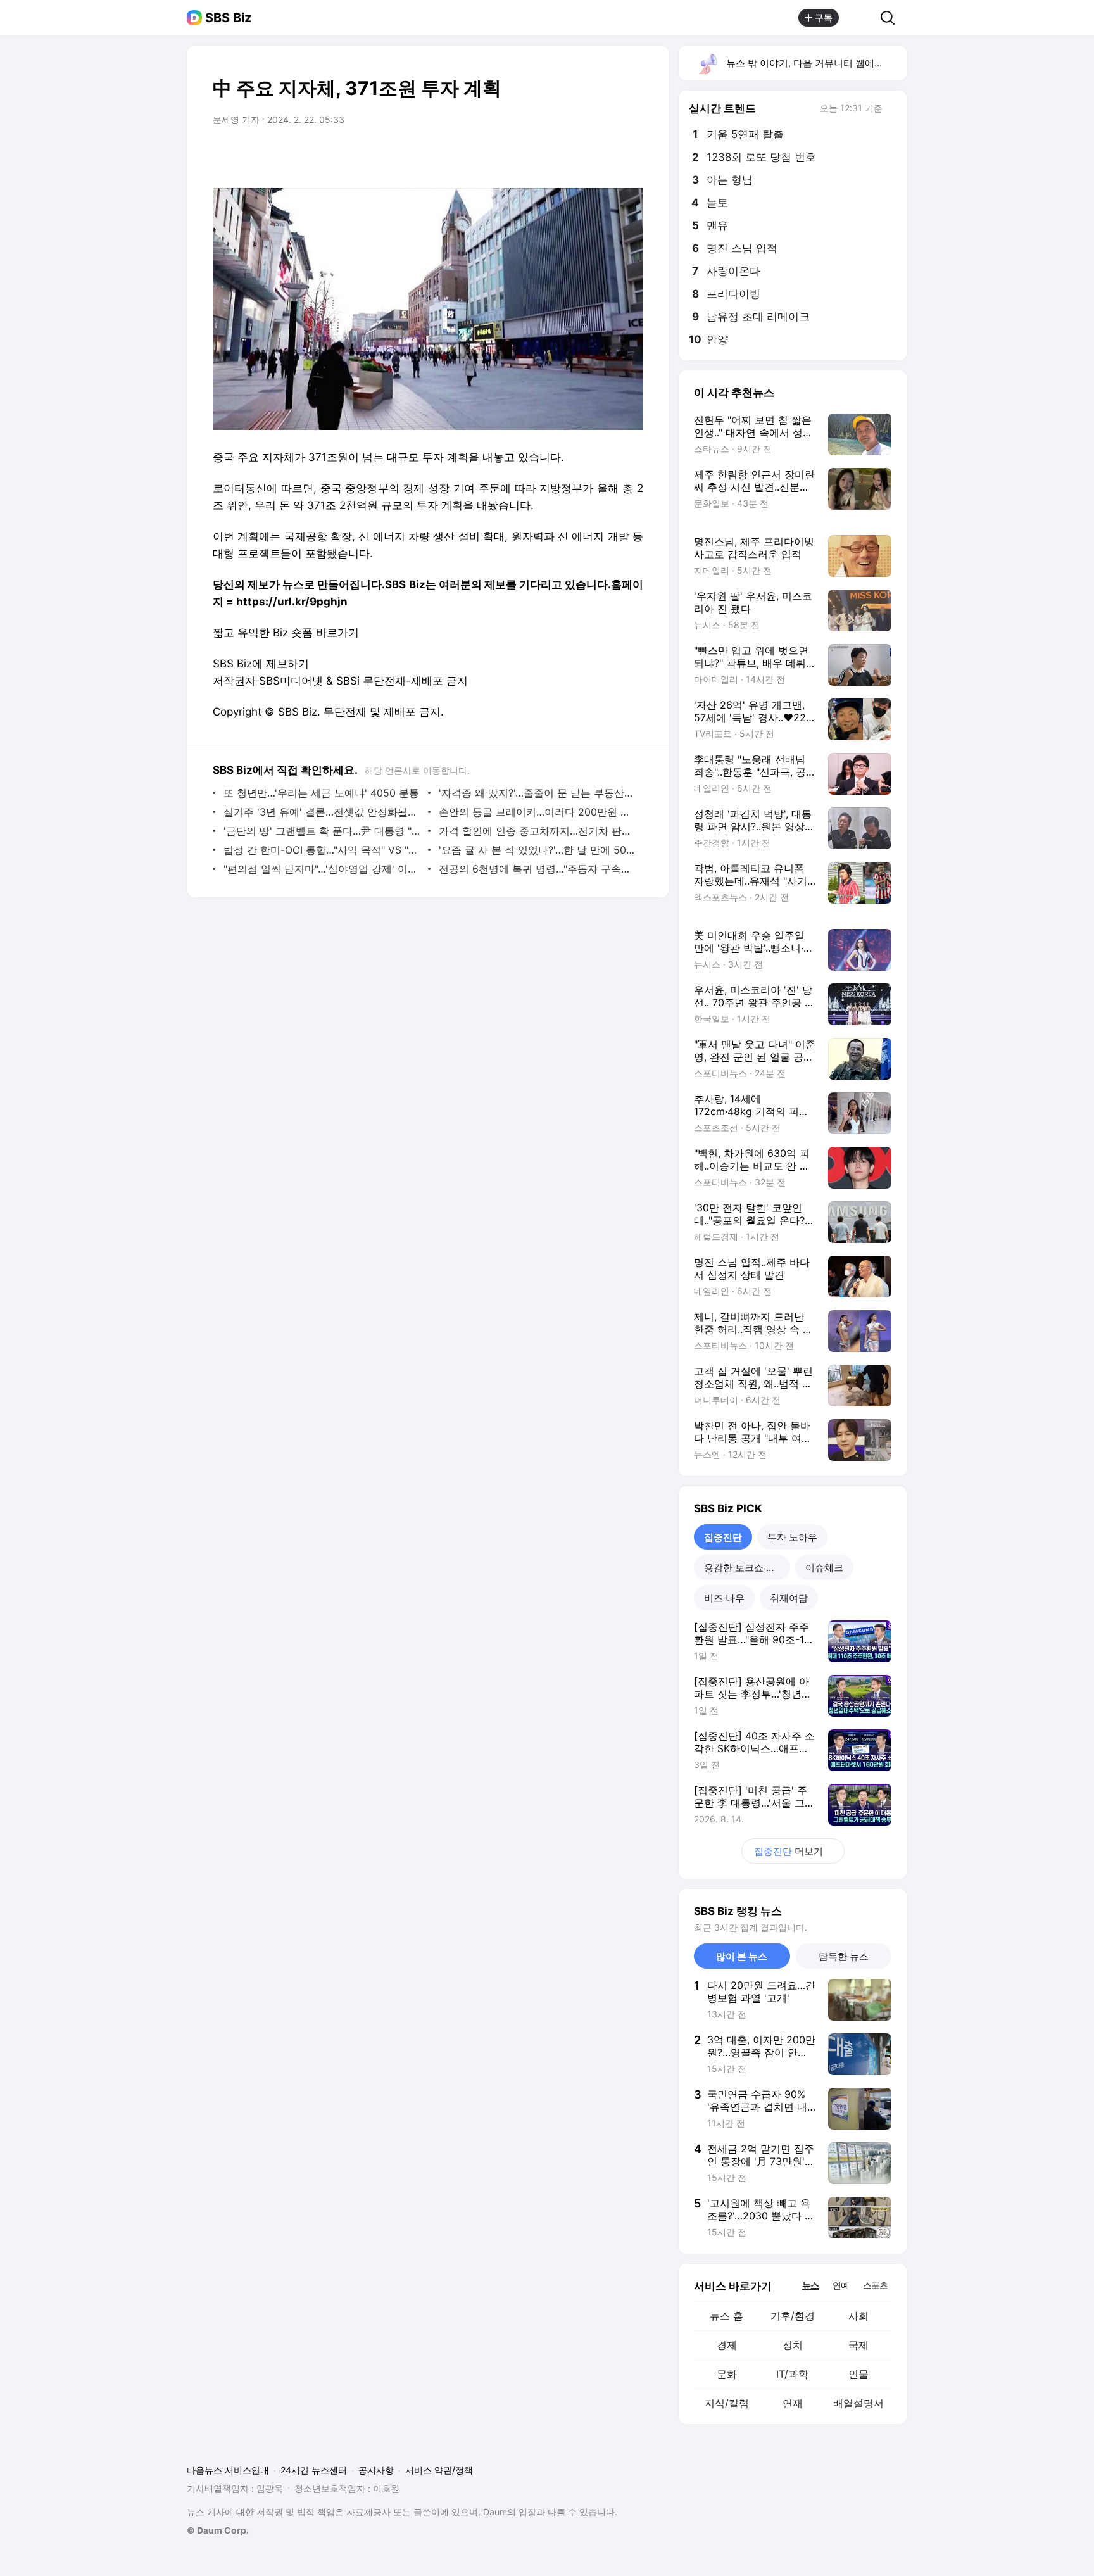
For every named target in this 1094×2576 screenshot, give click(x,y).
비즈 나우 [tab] (724, 1598)
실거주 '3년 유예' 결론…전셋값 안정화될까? (323, 812)
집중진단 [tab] (723, 1537)
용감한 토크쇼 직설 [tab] (745, 1568)
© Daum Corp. (218, 2530)
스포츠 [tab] (875, 2285)
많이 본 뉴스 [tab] (742, 1956)
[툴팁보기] (891, 110)
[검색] (892, 18)
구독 (824, 17)
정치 (793, 2345)
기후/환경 (793, 2316)
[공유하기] (860, 18)
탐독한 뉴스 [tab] (844, 1956)
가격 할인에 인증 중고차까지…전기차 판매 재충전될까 (538, 831)
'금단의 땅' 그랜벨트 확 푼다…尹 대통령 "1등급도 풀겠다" (323, 831)
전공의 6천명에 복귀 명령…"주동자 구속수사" (538, 869)
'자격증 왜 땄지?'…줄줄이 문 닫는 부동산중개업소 (538, 793)
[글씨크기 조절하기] (605, 155)
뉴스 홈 (726, 2316)
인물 (858, 2374)
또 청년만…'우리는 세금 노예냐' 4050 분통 (321, 793)
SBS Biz (228, 18)
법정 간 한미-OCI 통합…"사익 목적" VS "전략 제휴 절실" (323, 850)
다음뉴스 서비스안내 (228, 2470)
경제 (727, 2345)
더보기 (789, 1851)
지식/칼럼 (727, 2403)
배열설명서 (858, 2403)
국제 (858, 2345)
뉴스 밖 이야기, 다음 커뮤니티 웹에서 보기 (816, 63)
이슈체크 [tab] (824, 1568)
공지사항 (376, 2470)
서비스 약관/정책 (439, 2470)
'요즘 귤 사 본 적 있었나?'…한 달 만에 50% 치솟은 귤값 (538, 850)
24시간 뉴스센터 (314, 2470)
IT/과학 (792, 2374)
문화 (727, 2374)
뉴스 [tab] (810, 2285)
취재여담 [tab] (789, 1598)
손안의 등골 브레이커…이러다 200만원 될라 (538, 812)
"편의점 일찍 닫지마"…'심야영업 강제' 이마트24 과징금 (323, 869)
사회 (858, 2316)
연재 (793, 2403)
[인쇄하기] (631, 155)
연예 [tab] (841, 2285)
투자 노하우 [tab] (792, 1537)
